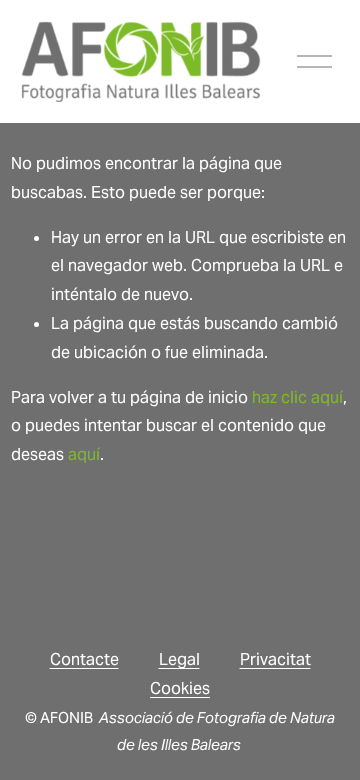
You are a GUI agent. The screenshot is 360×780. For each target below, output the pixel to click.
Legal (179, 659)
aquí (84, 454)
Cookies (180, 688)
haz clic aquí (297, 397)
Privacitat (275, 659)
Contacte (84, 659)
